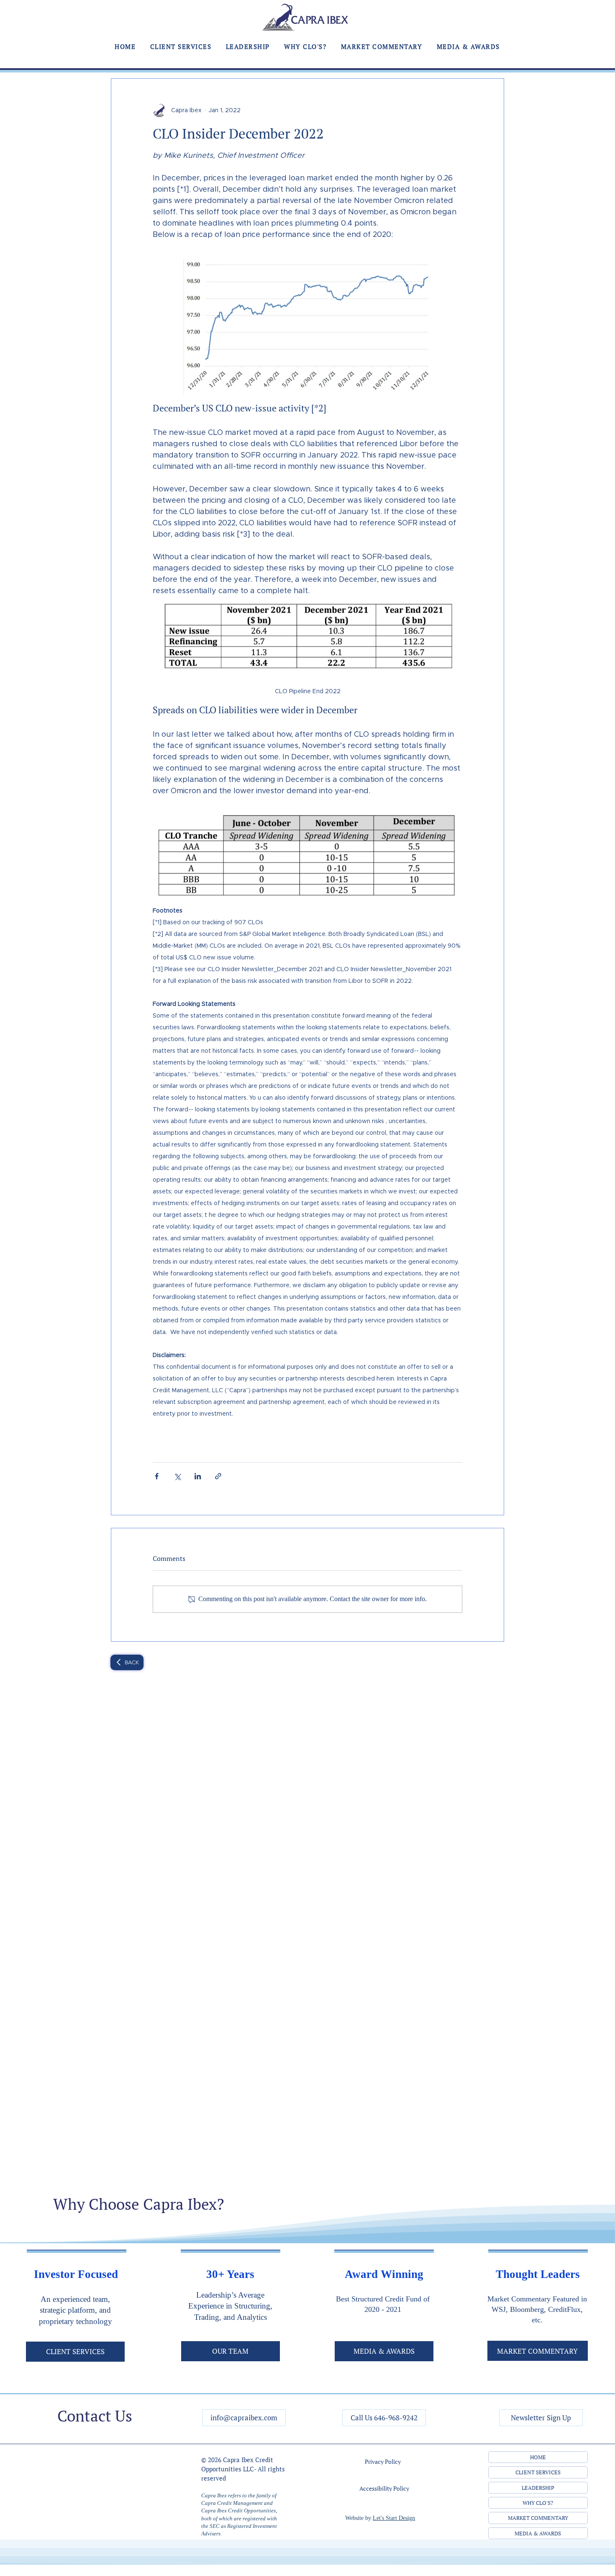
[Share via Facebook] (157, 1476)
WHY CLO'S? (538, 2503)
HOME (538, 2457)
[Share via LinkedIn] (198, 1476)
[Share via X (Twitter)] (177, 1476)
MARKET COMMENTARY (538, 2518)
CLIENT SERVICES (538, 2472)
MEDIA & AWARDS (538, 2533)
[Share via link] (218, 1476)
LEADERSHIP (538, 2488)
